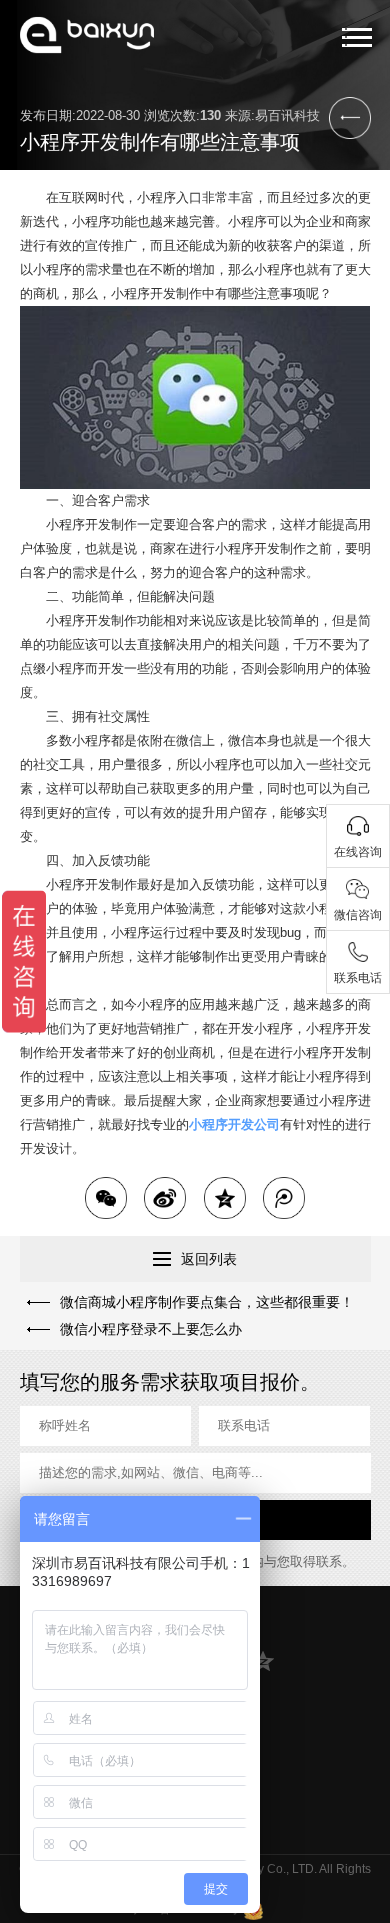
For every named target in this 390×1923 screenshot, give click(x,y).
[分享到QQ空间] (225, 1198)
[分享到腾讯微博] (284, 1198)
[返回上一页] (350, 118)
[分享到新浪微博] (165, 1198)
